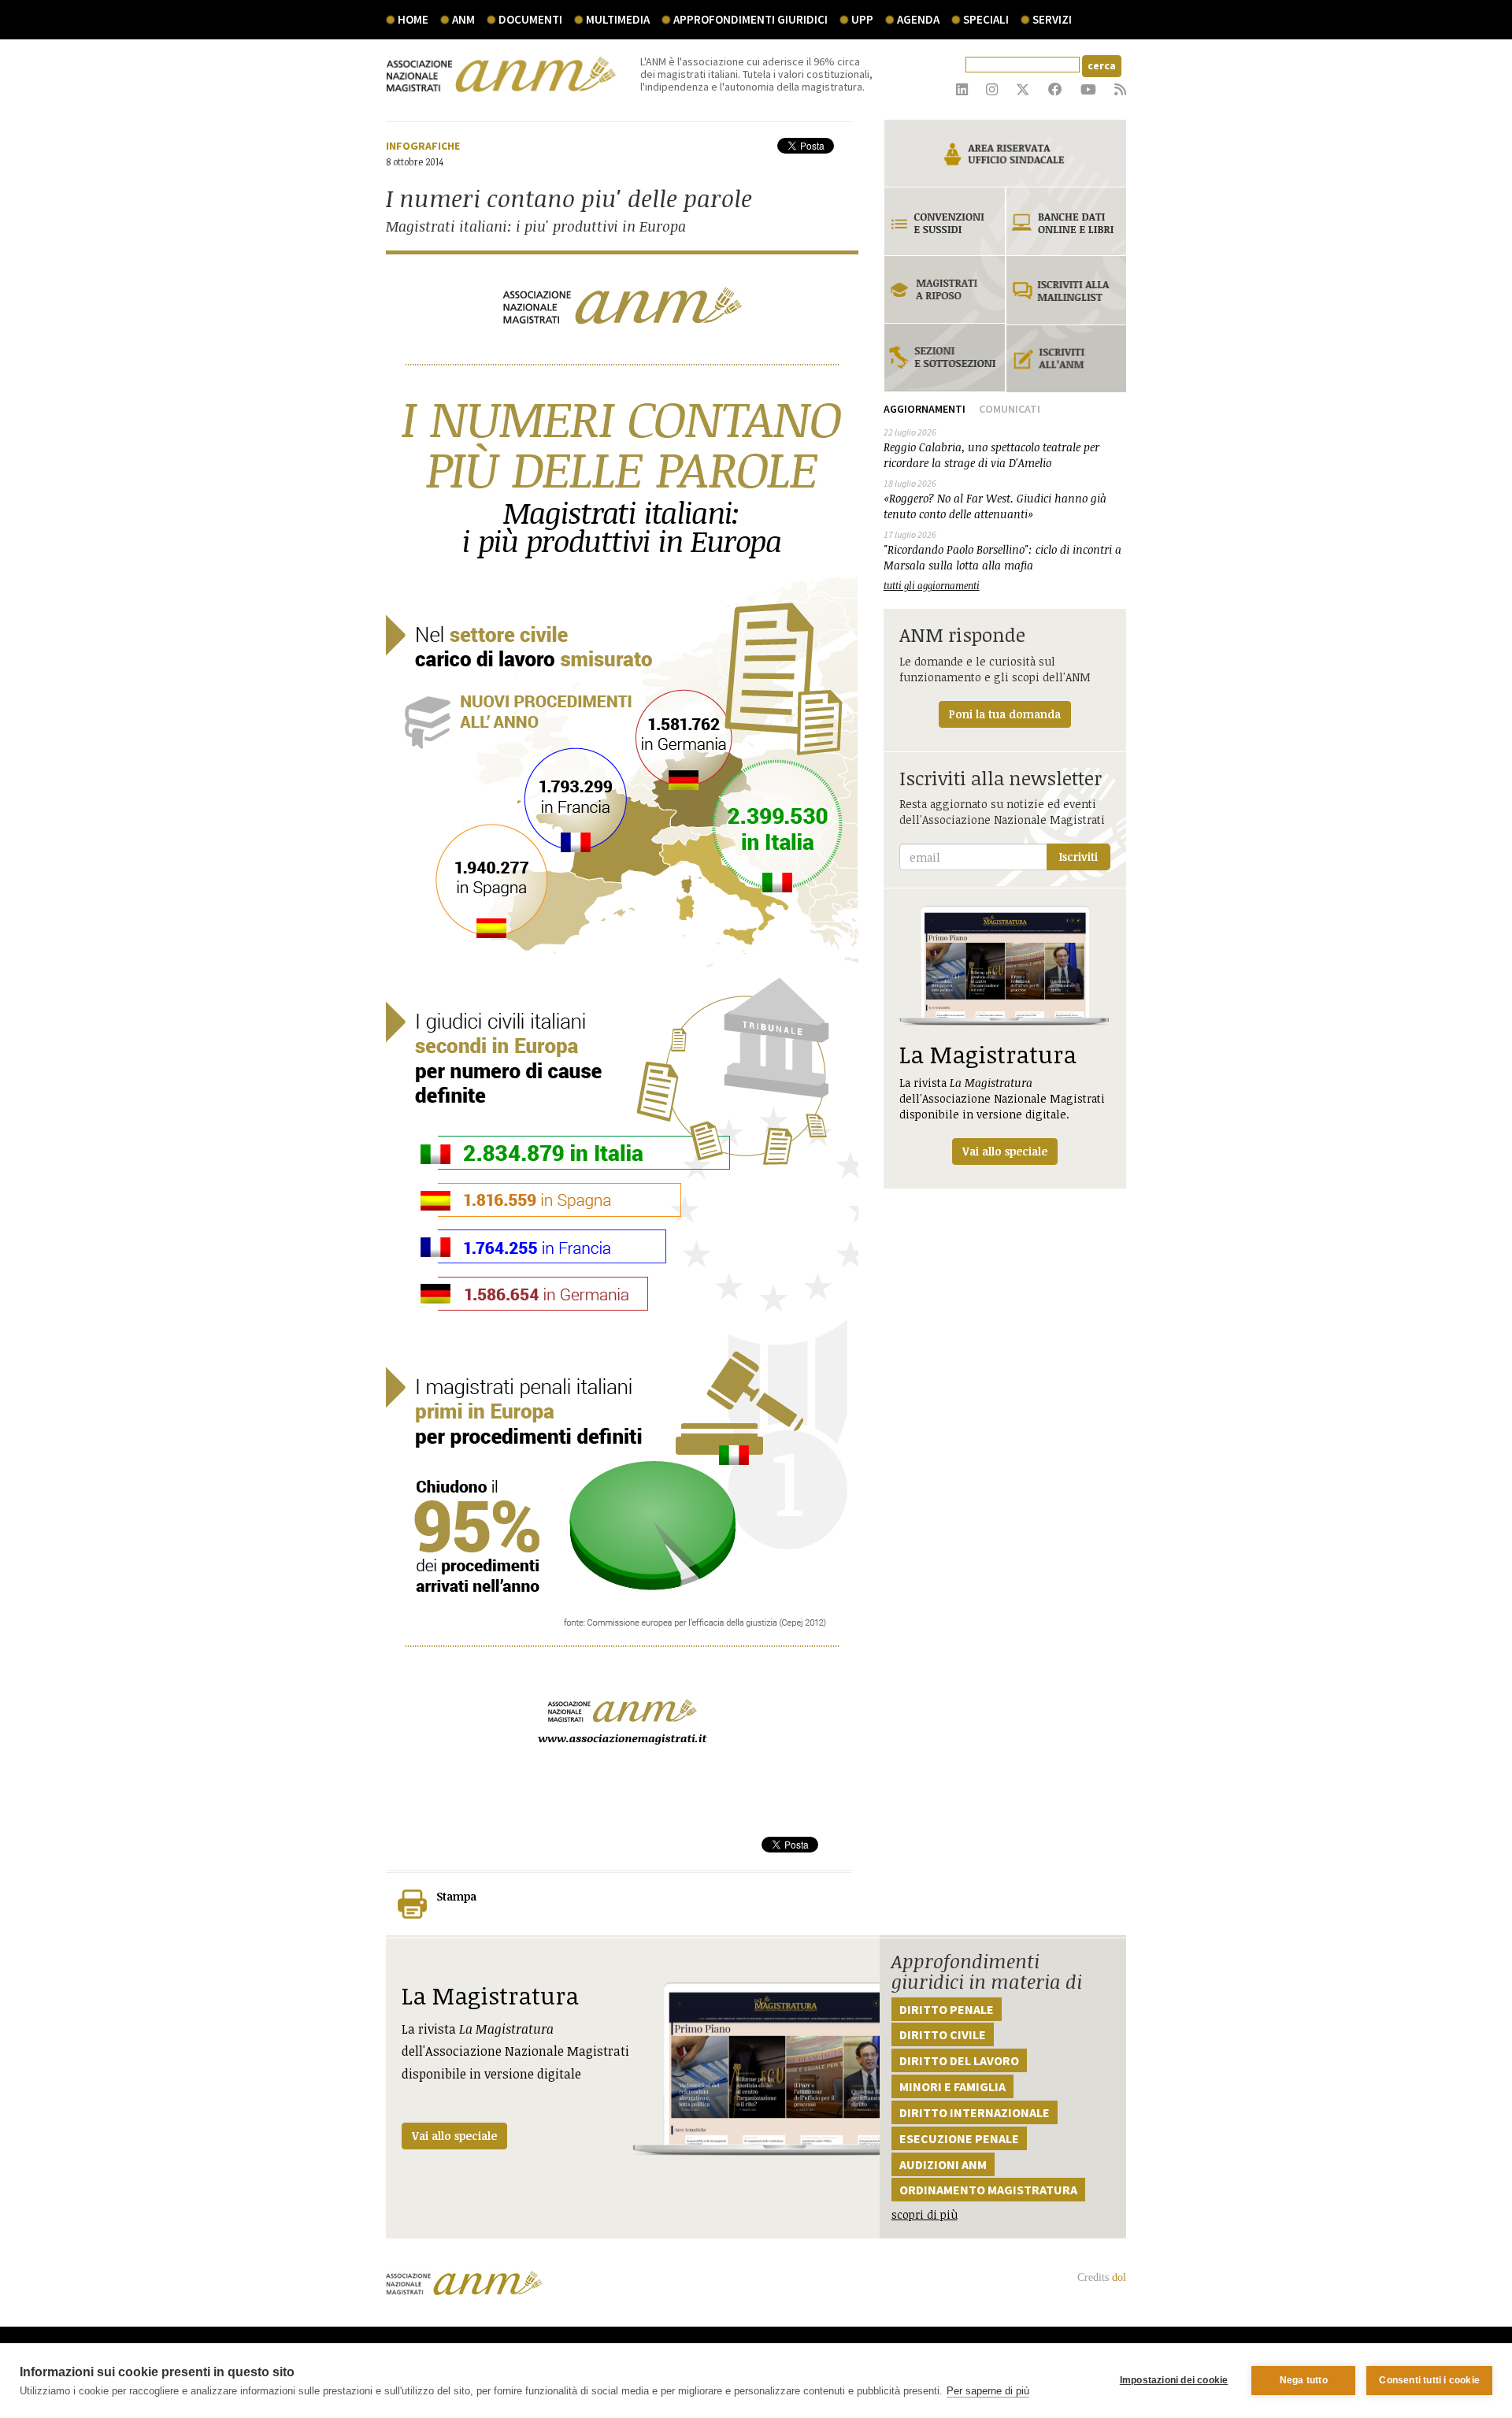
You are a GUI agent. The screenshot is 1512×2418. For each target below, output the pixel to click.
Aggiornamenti (925, 409)
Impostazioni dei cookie (1174, 2380)
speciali (986, 19)
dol (1119, 2277)
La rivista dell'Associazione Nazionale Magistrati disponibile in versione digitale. (1002, 1098)
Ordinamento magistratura (988, 2190)
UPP (862, 19)
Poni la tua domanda (1005, 714)
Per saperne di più (988, 2391)
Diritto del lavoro (959, 2060)
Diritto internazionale (975, 2112)
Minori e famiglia (952, 2086)
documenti (530, 19)
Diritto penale (947, 2009)
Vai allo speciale (454, 2136)
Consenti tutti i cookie (1429, 2380)
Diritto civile (943, 2034)
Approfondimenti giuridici (750, 19)
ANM (463, 19)
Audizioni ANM (943, 2164)
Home (413, 19)
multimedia (618, 19)
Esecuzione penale (959, 2138)
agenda (918, 19)
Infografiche (423, 146)
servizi (1052, 19)
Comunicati (1010, 409)
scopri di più (925, 2214)
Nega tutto (1304, 2380)
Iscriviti (1078, 857)
